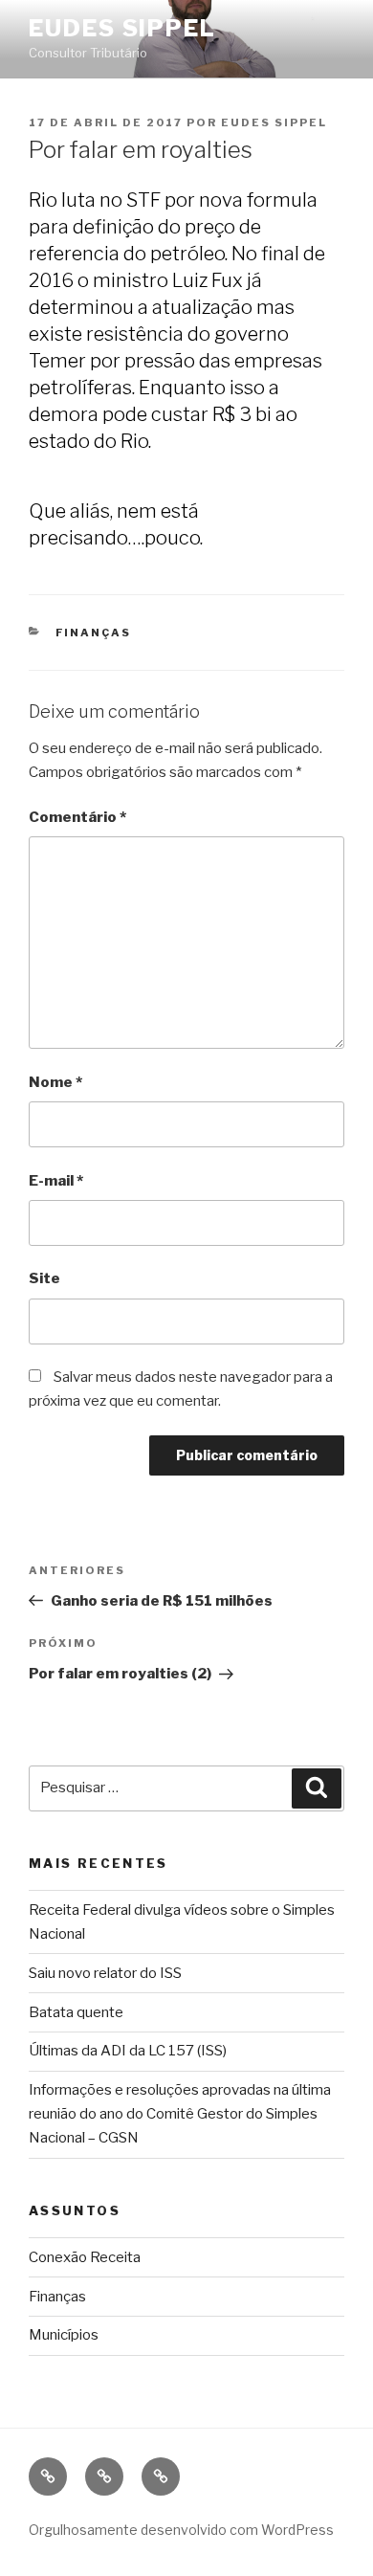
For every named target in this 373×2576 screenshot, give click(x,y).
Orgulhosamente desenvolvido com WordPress (181, 2530)
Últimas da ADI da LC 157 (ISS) (128, 2051)
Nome (55, 1082)
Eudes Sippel (122, 28)
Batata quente (76, 2012)
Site (44, 1278)
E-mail (56, 1181)
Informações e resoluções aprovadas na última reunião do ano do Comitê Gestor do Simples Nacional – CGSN (180, 2114)
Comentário (77, 817)
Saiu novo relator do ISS (105, 1973)
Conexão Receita (85, 2257)
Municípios (64, 2335)
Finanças (94, 633)
